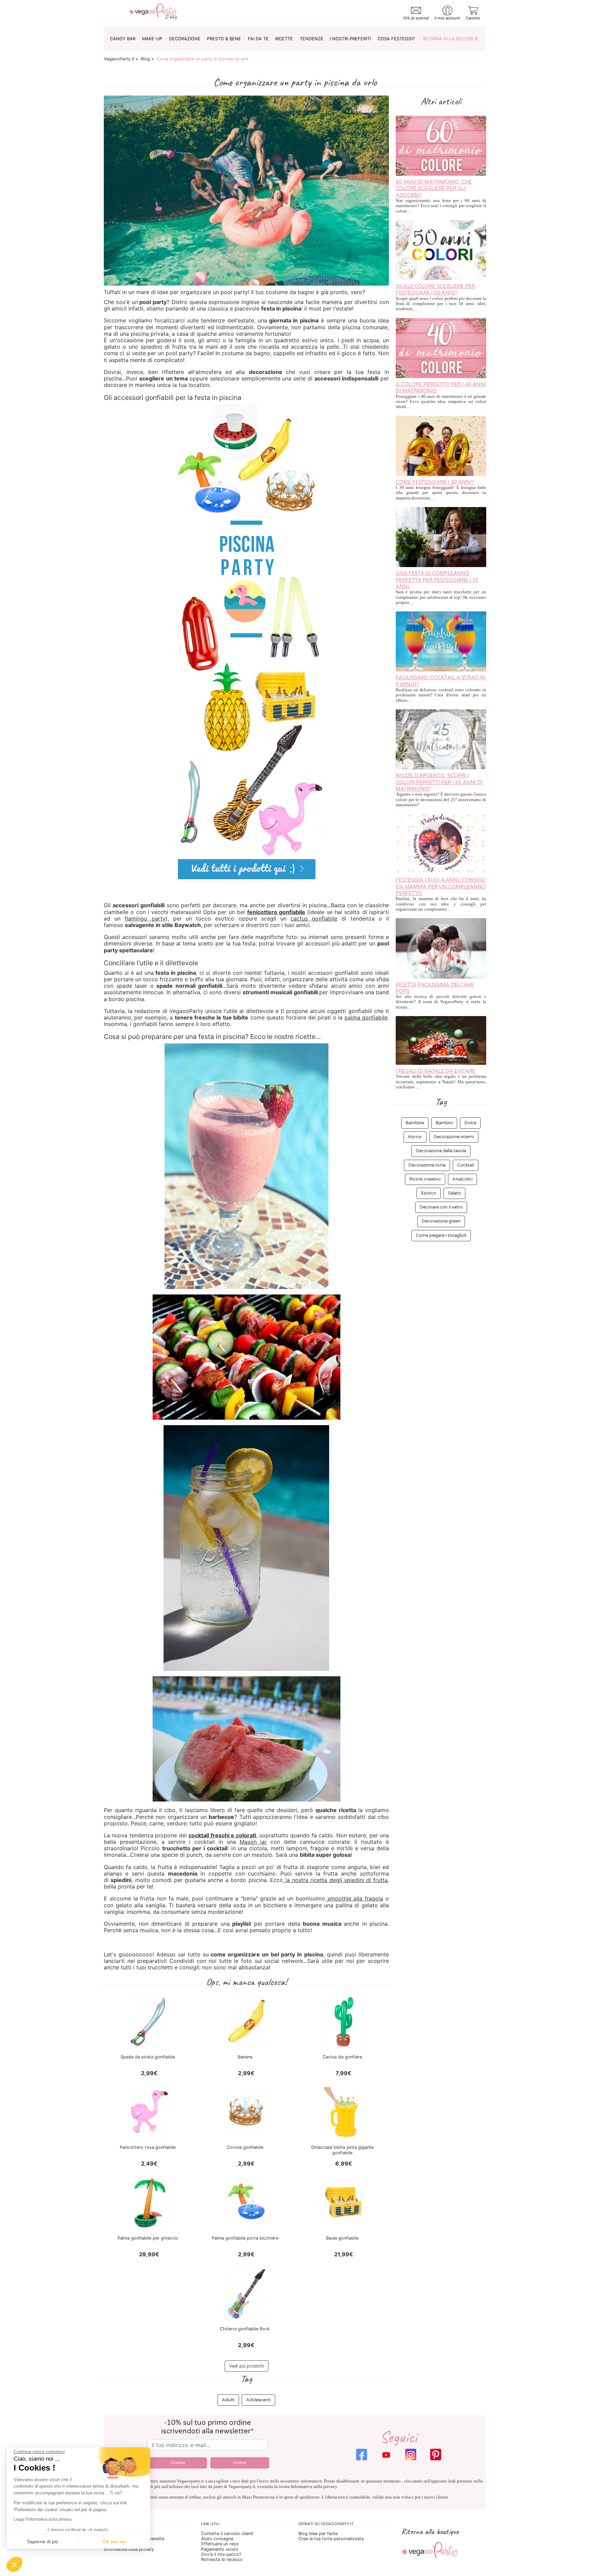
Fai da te (258, 39)
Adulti (228, 2400)
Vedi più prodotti (247, 2366)
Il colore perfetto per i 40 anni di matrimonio (441, 388)
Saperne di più (43, 2542)
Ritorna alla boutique (451, 39)
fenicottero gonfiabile (276, 912)
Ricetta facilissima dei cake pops (435, 988)
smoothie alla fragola (354, 1898)
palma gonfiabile (366, 1017)
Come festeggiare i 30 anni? (435, 482)
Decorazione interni (454, 1137)
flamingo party (145, 918)
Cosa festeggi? (396, 39)
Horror (415, 1137)
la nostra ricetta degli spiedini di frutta (335, 1880)
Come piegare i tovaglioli (441, 1235)
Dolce (470, 1123)
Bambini (444, 1123)
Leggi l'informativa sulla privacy (43, 2519)
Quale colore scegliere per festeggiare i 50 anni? (435, 290)
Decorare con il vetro (441, 1207)
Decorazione (185, 39)
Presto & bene (224, 39)
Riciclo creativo (425, 1179)
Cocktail (466, 1165)
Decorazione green (441, 1221)
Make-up (152, 39)
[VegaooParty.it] (153, 13)
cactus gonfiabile (314, 918)
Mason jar (253, 1842)
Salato (454, 1193)
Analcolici (462, 1179)
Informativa (302, 2487)
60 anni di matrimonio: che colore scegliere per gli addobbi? (434, 189)
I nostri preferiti (350, 39)
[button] (14, 2564)
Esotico (429, 1193)
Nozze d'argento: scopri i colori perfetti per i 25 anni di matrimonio (439, 782)
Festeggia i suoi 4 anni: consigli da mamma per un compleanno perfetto (441, 887)
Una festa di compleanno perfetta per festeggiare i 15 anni (437, 580)
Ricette (284, 39)
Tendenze (312, 39)
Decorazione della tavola (441, 1151)
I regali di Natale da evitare (436, 1071)
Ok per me (115, 2542)
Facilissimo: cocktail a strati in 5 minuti (441, 681)
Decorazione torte (427, 1165)
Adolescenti (258, 2400)
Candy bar (123, 39)
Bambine (415, 1123)
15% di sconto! (416, 18)
